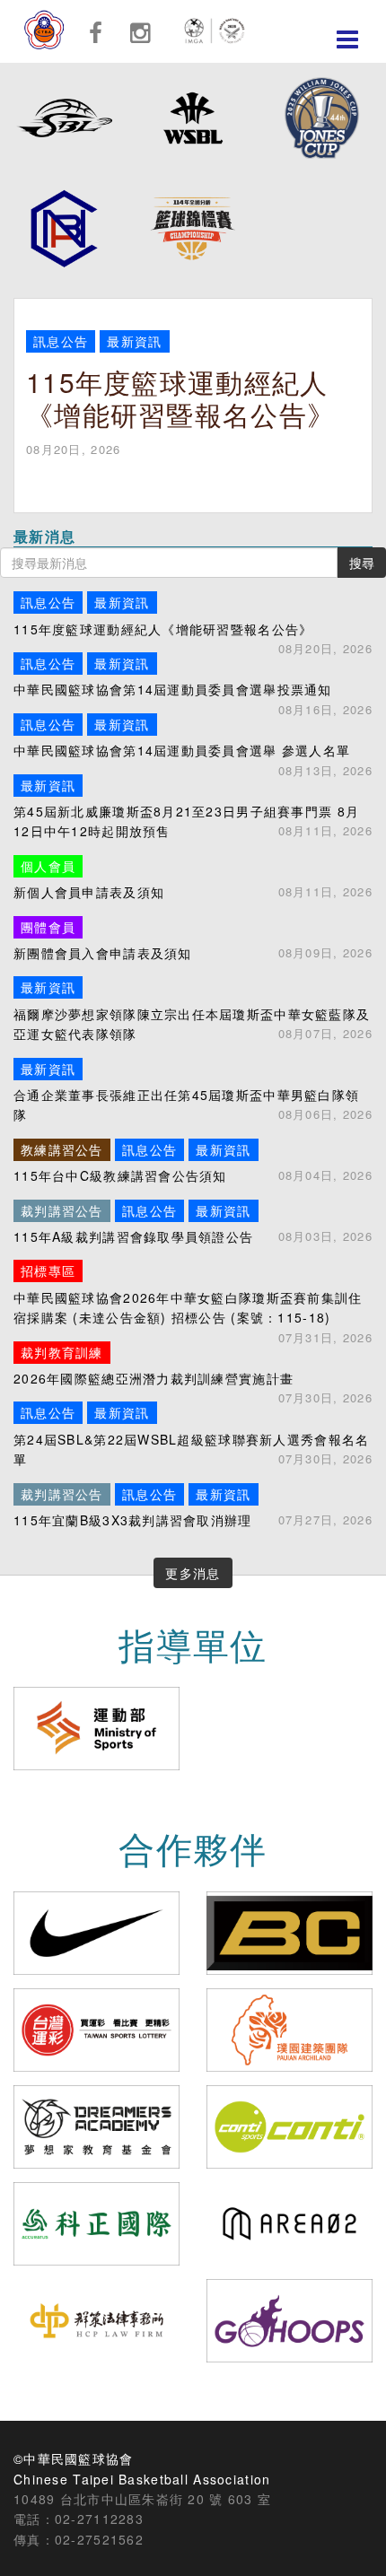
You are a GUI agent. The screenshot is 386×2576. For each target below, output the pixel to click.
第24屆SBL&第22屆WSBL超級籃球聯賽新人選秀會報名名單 (193, 1436)
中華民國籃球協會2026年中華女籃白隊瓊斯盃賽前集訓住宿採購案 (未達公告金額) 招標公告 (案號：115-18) (193, 1294)
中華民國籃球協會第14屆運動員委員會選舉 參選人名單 (193, 737)
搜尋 (362, 563)
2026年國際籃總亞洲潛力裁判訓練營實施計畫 (193, 1365)
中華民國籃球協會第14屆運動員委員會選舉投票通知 (193, 676)
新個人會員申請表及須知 (193, 879)
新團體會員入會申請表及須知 (193, 940)
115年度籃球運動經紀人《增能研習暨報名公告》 (193, 615)
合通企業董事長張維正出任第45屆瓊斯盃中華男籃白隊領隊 (193, 1092)
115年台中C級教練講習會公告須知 (193, 1162)
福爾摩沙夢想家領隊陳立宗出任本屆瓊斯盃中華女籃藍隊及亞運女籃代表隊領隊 (193, 1010)
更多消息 (193, 1573)
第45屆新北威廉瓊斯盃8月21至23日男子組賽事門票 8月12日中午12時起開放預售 (193, 808)
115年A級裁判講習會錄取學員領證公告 (193, 1223)
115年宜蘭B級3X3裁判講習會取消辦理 (193, 1507)
